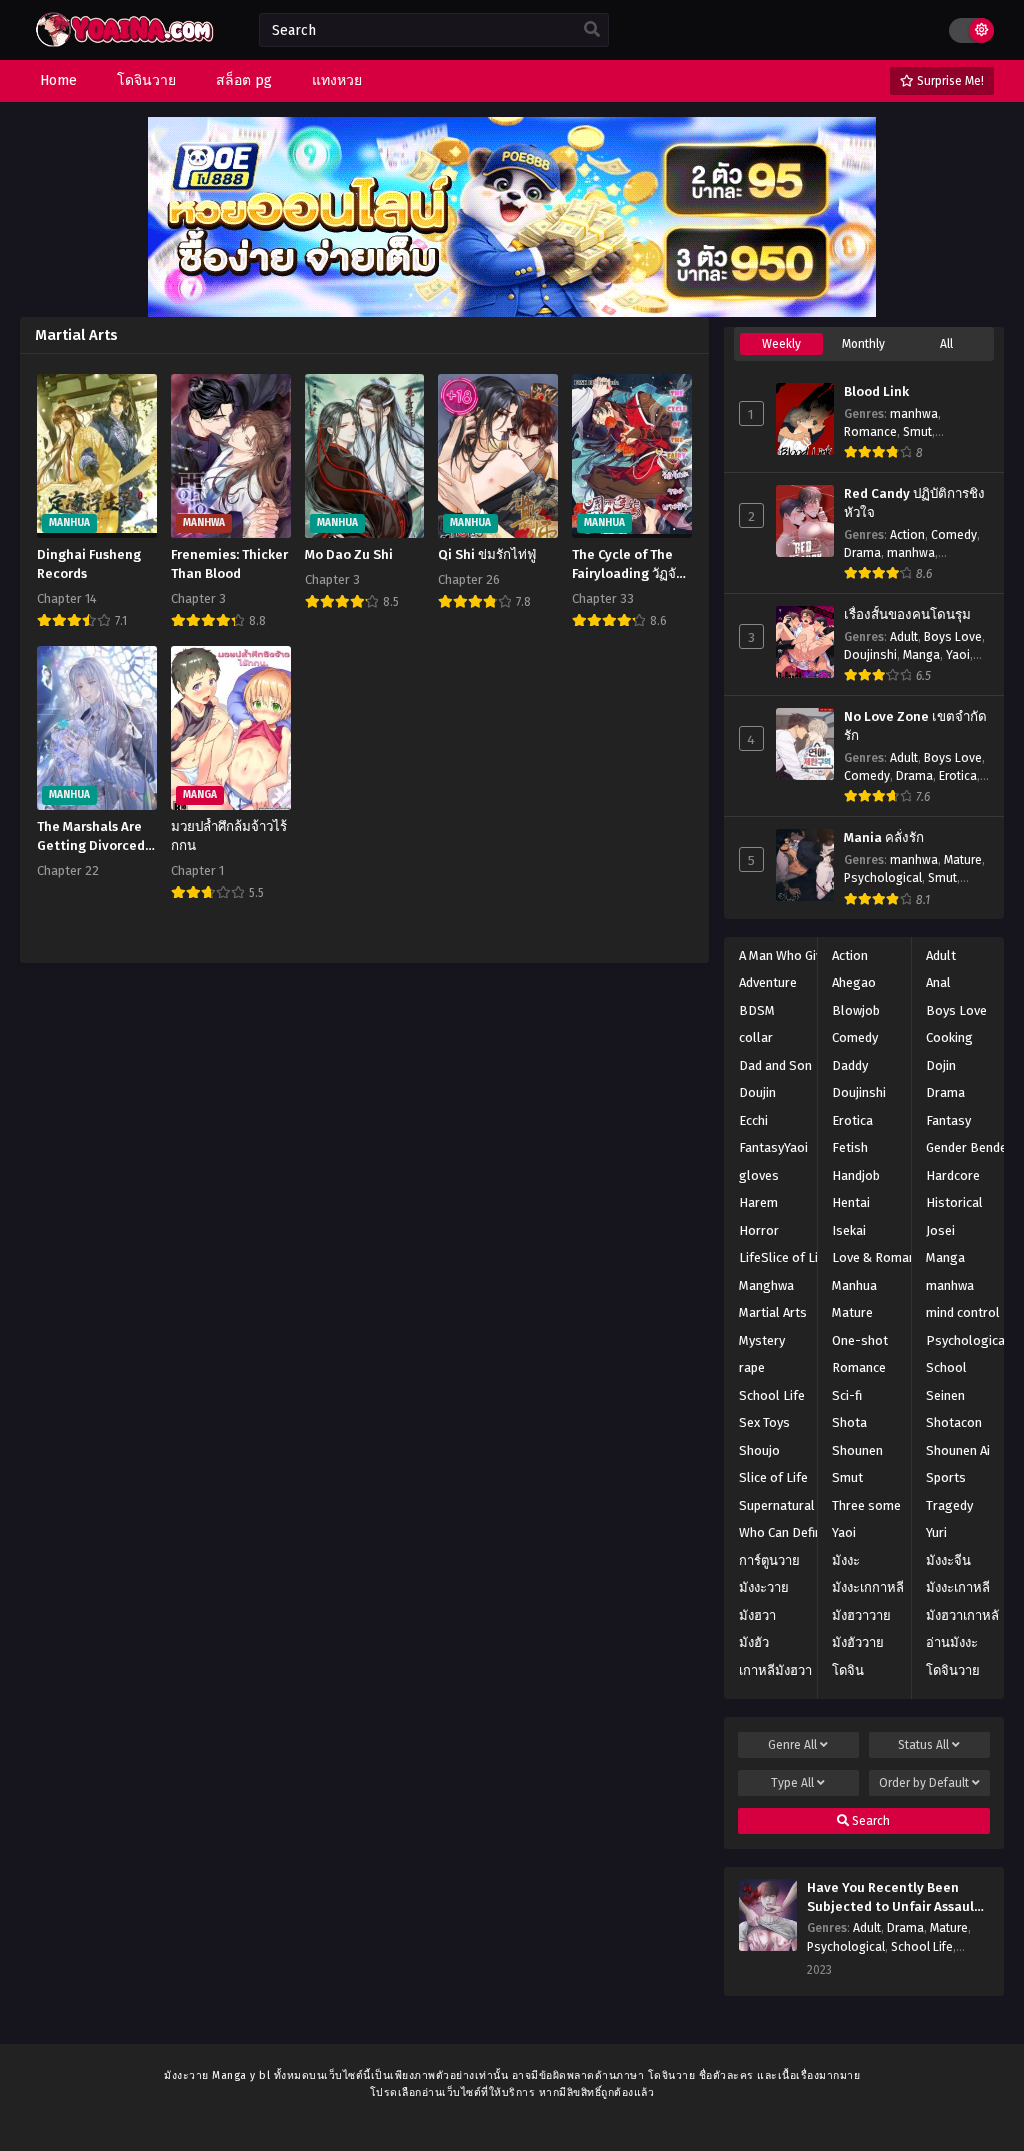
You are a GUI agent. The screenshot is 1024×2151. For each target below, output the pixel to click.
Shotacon (954, 1422)
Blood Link (876, 392)
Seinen (945, 1395)
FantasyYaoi (773, 1147)
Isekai (849, 1230)
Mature (963, 860)
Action (907, 535)
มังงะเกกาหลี (868, 1587)
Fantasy (948, 1120)
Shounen (857, 1450)
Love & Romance (880, 1257)
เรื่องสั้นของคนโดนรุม (907, 615)
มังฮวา (757, 1615)
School (946, 1367)
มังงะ (846, 1560)
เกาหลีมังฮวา (775, 1670)
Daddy (850, 1065)
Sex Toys (764, 1422)
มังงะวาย (764, 1587)
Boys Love (953, 637)
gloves (759, 1175)
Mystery (762, 1340)
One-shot (860, 1340)
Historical (954, 1202)
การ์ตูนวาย (769, 1560)
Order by (924, 1783)
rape (752, 1367)
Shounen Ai (958, 1450)
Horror (759, 1230)
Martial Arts (773, 1312)
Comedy (954, 535)
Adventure (768, 982)
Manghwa (766, 1285)
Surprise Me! (949, 81)
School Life (772, 1395)
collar (756, 1037)
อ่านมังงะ (952, 1642)
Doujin (757, 1092)
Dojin (941, 1065)
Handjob (856, 1175)
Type (792, 1783)
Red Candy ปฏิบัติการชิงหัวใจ (914, 503)
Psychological (883, 878)
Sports (946, 1477)
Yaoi (958, 655)
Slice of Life (773, 1477)
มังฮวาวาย (861, 1615)
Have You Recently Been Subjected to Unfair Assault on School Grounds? (893, 1898)
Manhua (854, 1285)
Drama (862, 553)
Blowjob (856, 1010)
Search (869, 1821)
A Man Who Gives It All (802, 955)
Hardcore (953, 1175)
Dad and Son (775, 1065)
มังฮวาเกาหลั (962, 1615)
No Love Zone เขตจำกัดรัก (915, 726)
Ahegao (854, 982)
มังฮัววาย (858, 1642)
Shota (849, 1422)
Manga (921, 655)
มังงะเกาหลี (958, 1587)
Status (923, 1745)
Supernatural (777, 1505)
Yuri (936, 1532)
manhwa (914, 414)
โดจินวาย (953, 1670)
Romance (870, 432)
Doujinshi (870, 655)
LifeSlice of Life (784, 1257)
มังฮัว (754, 1642)
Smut (917, 432)
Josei (940, 1230)
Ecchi (753, 1120)
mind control (963, 1312)
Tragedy (949, 1505)
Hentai (851, 1202)
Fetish (850, 1147)
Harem (758, 1202)
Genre (792, 1745)
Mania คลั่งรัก (884, 838)
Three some (866, 1505)
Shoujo (759, 1450)
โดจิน (848, 1670)
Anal (938, 982)
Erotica (958, 776)
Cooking (949, 1037)
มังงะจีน (948, 1560)
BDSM (757, 1010)
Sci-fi (847, 1395)
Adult (904, 637)
